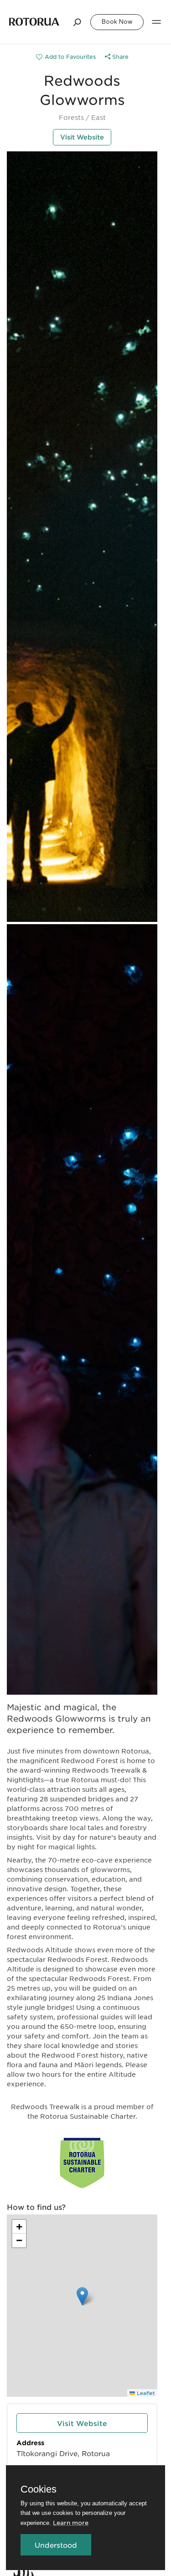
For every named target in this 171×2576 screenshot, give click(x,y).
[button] (82, 2296)
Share (119, 57)
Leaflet (145, 2393)
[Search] (78, 22)
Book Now (117, 22)
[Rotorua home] (34, 22)
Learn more (71, 2522)
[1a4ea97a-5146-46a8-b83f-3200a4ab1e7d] (66, 57)
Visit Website (82, 137)
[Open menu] (156, 22)
